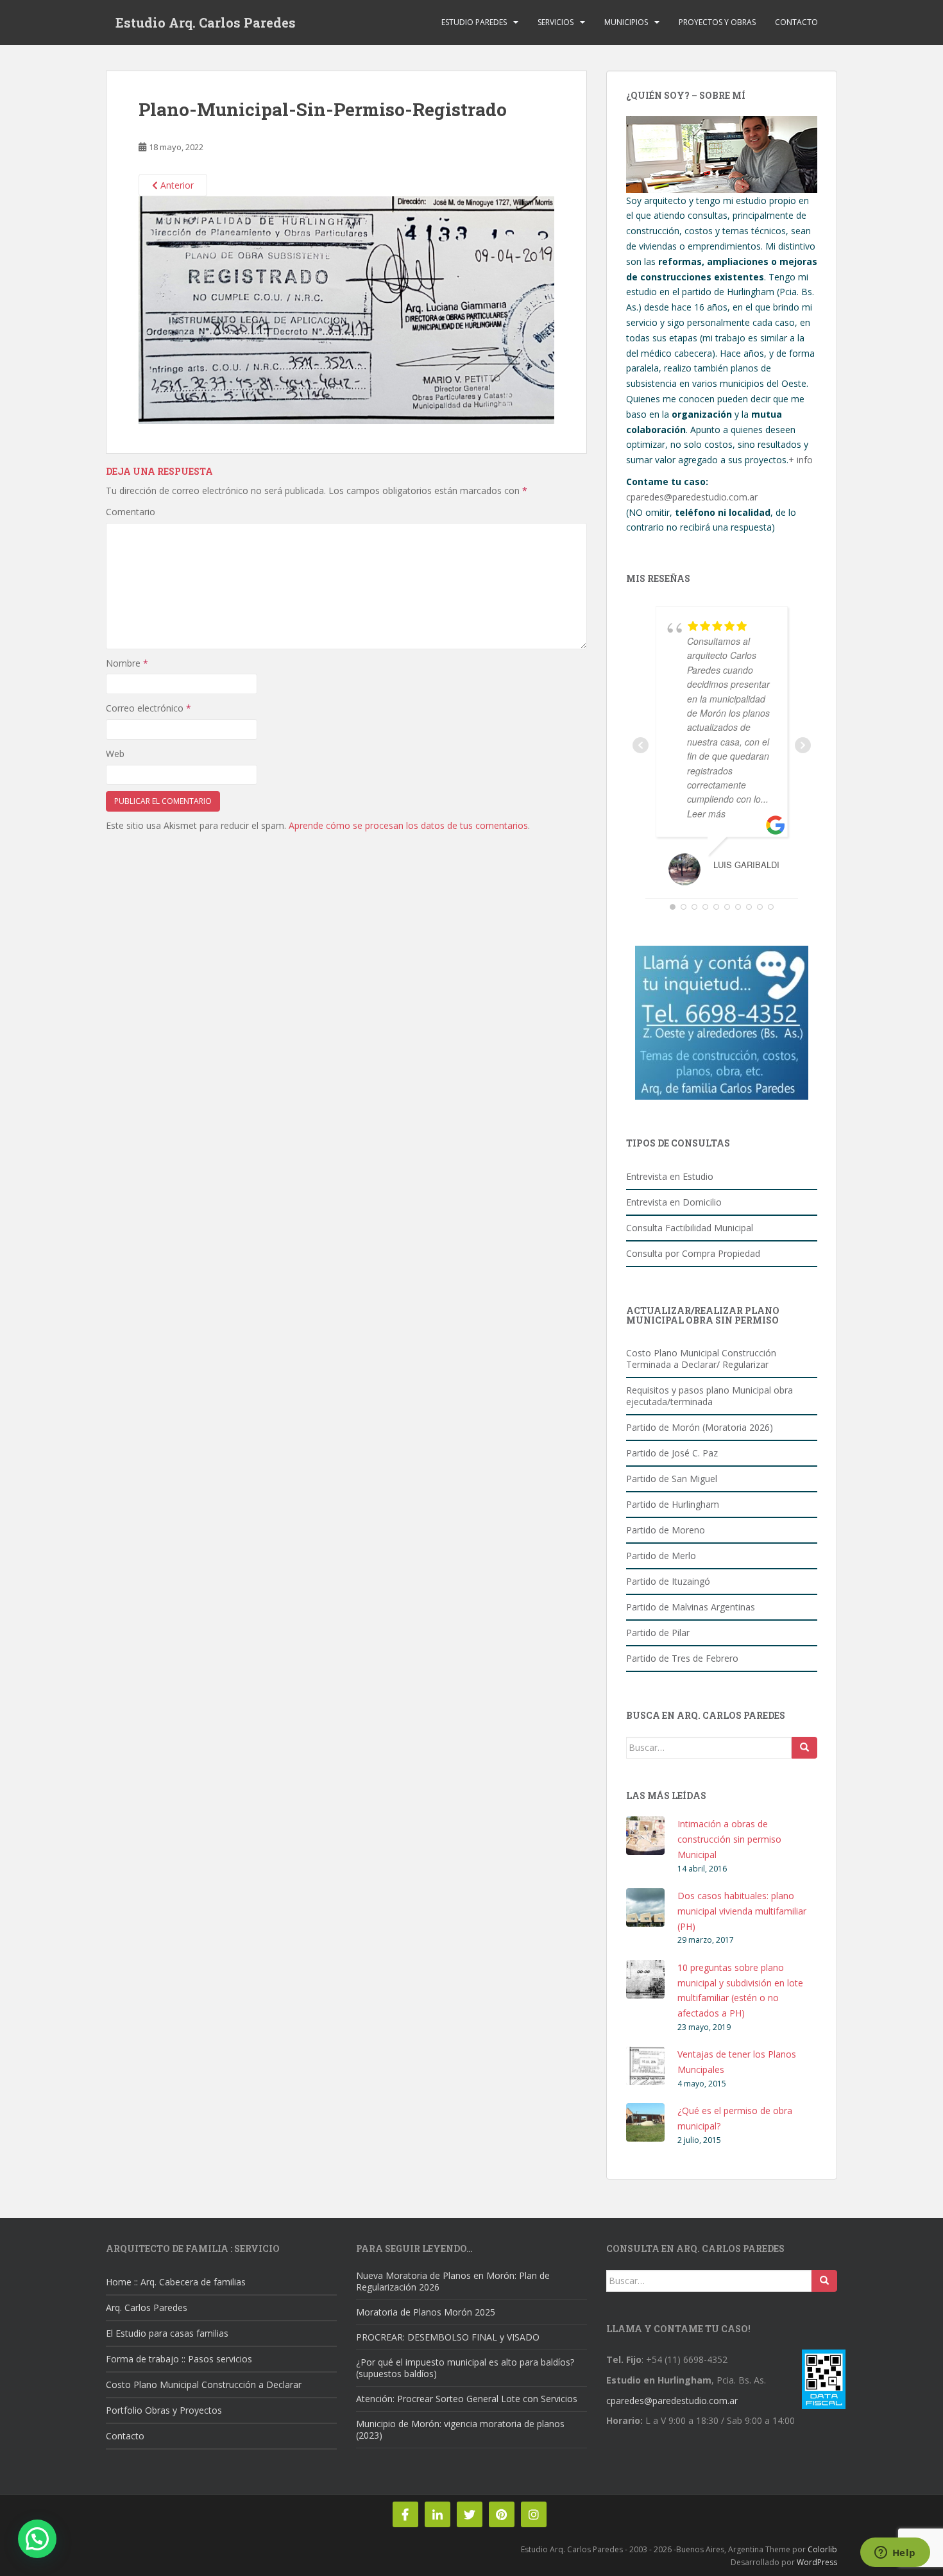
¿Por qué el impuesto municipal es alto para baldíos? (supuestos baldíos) (465, 2368)
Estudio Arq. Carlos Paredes (206, 22)
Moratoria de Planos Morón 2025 (426, 2312)
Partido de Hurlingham (673, 1504)
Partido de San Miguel (672, 1479)
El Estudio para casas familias (167, 2333)
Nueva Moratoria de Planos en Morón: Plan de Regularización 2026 (453, 2281)
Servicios (556, 22)
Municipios (626, 22)
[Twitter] (470, 2514)
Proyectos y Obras (717, 22)
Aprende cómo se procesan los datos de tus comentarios (408, 825)
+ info (801, 460)
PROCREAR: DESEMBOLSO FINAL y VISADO (448, 2337)
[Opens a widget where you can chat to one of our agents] (895, 2554)
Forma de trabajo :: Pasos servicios (179, 2359)
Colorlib (822, 2549)
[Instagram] (534, 2514)
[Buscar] (804, 1748)
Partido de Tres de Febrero (682, 1658)
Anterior (176, 185)
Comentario (131, 512)
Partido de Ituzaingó (668, 1581)
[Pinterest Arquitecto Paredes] (502, 2514)
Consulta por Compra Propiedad (693, 1253)
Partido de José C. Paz (672, 1453)
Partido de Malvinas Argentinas (691, 1607)
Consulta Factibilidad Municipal (690, 1228)
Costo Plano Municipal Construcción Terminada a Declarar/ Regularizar (701, 1359)
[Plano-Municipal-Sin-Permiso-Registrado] (346, 309)
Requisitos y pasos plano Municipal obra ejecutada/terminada (709, 1396)
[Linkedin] (438, 2514)
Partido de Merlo (661, 1556)
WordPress (817, 2562)
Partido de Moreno (666, 1530)
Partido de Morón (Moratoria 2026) (700, 1427)
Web (115, 754)
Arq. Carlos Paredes (147, 2307)
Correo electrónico (149, 708)
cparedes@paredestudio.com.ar (692, 497)
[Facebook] (405, 2514)
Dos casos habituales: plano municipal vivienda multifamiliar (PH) (742, 1911)
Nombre (127, 663)
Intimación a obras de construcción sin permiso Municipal (729, 1839)
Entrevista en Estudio (670, 1176)
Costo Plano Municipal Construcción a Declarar (204, 2384)
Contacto (796, 22)
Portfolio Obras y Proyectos (164, 2410)
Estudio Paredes (474, 22)
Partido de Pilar (658, 1633)
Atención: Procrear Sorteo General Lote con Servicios (467, 2399)
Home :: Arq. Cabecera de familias (176, 2282)
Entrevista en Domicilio (674, 1202)
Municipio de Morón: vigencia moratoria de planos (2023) (460, 2429)
